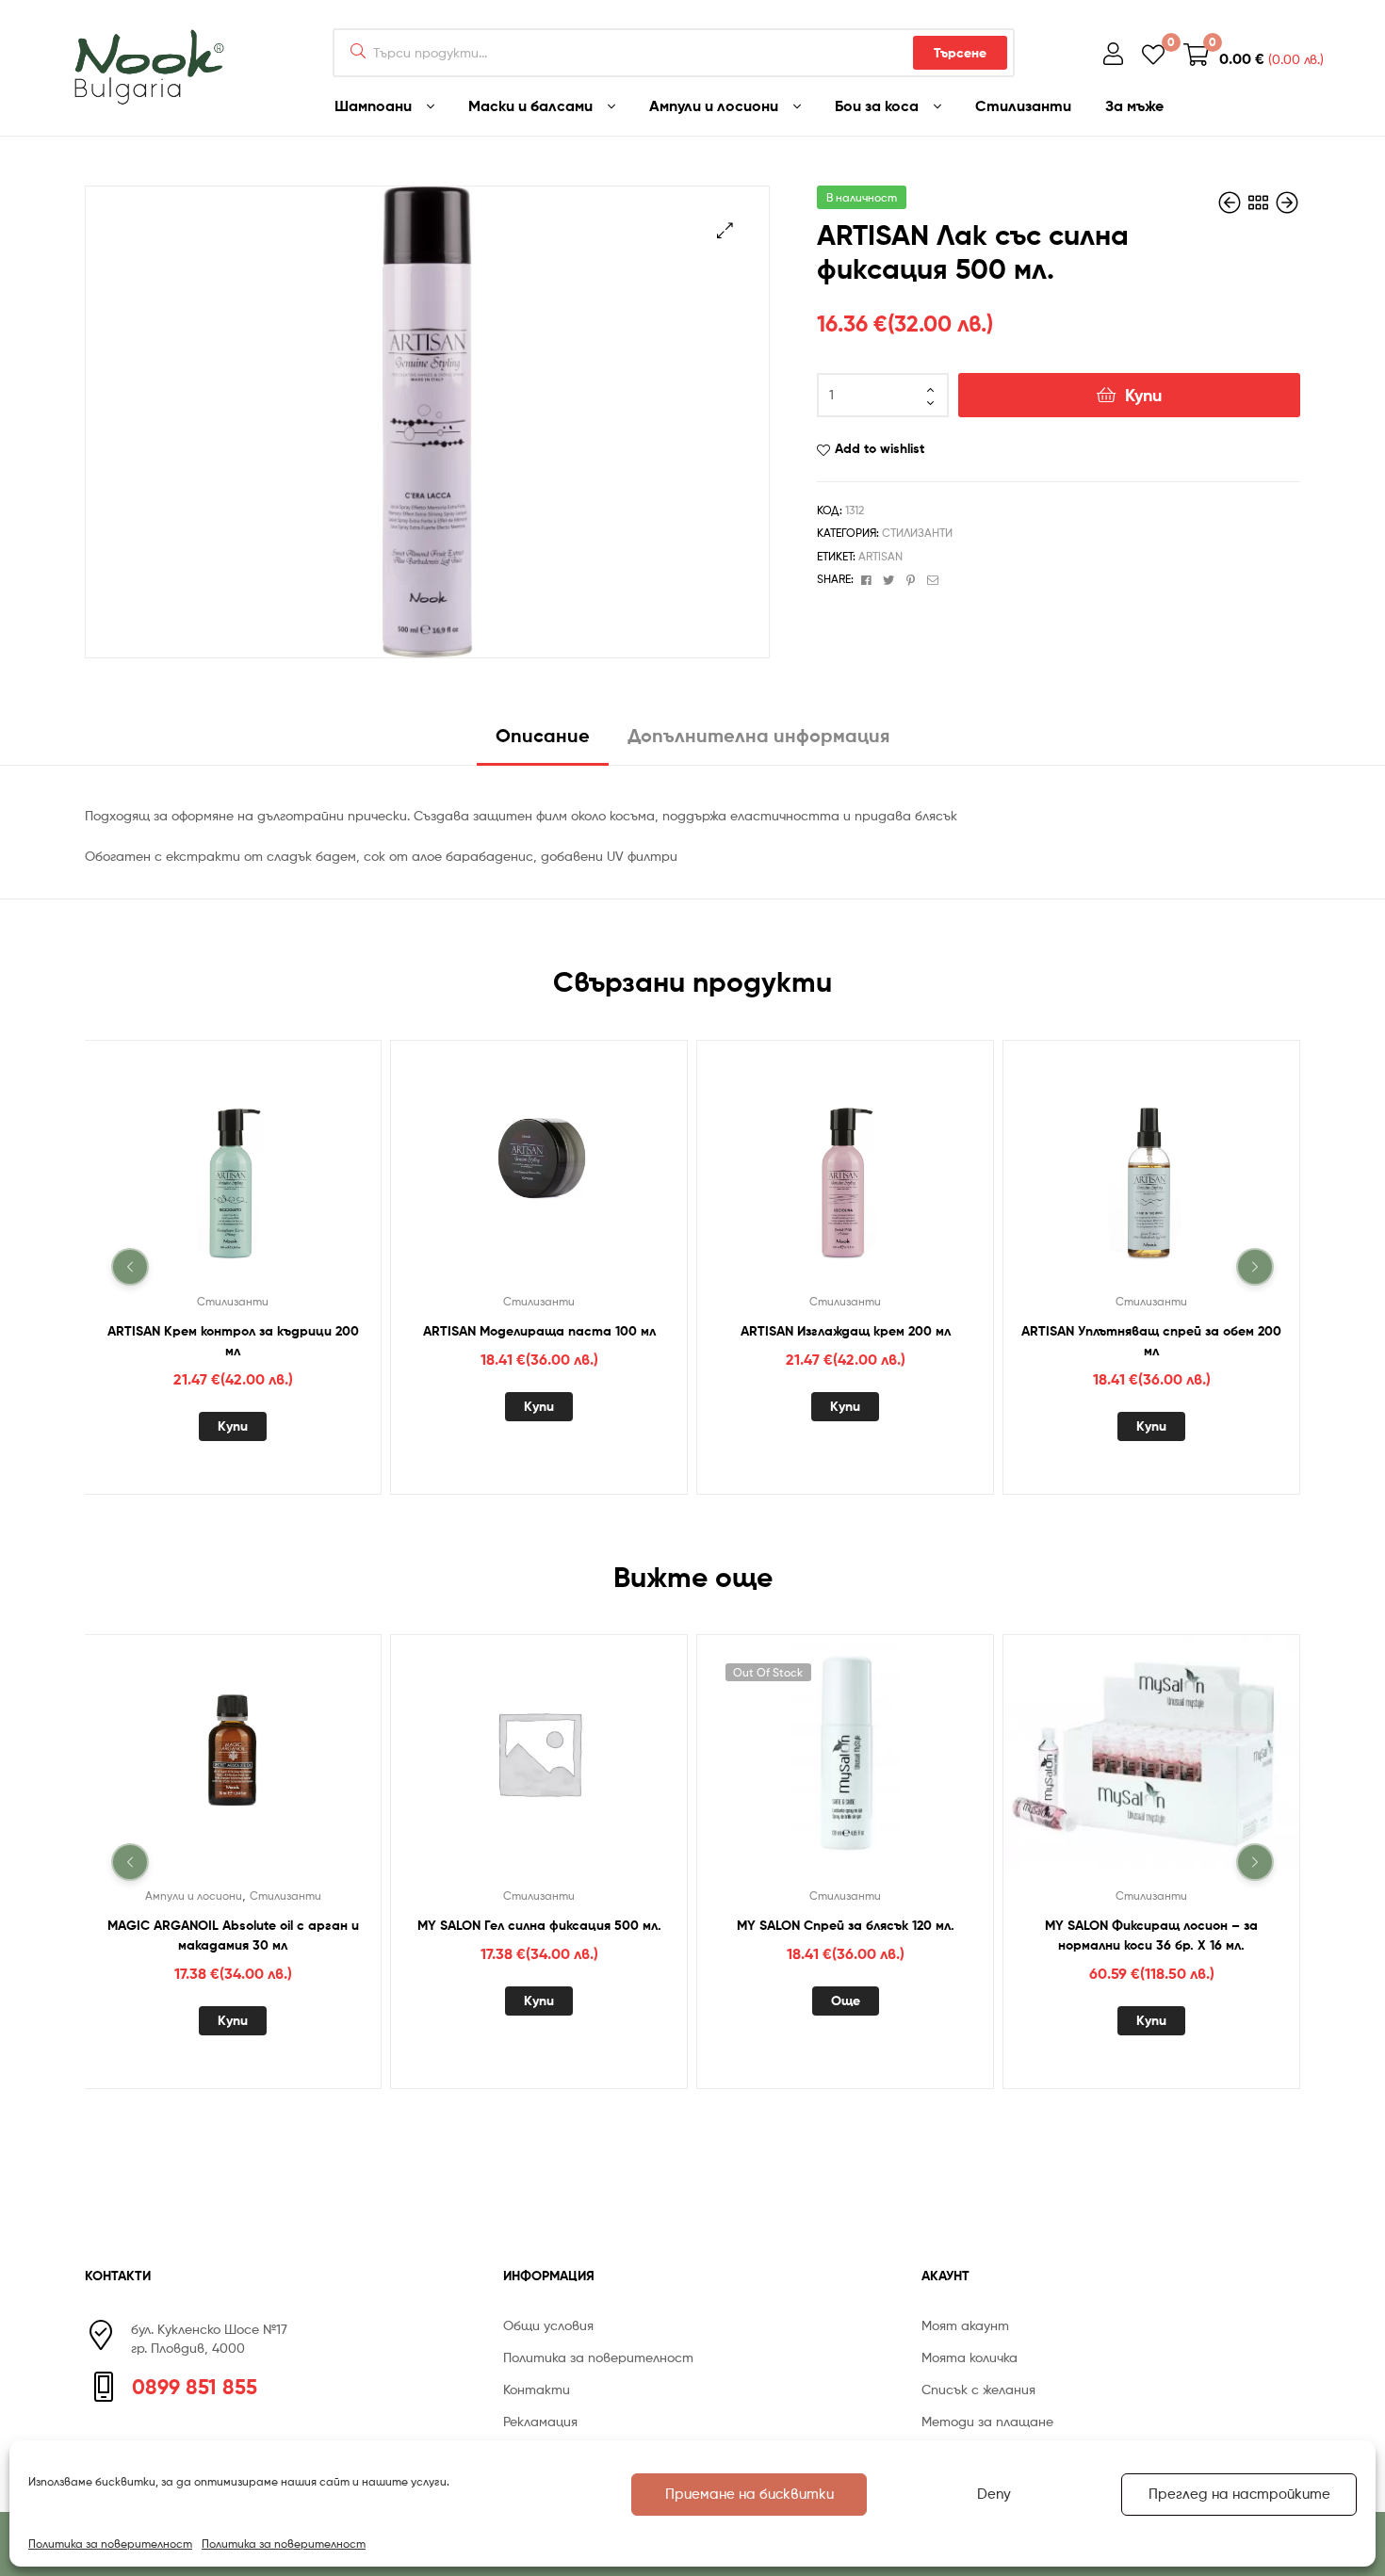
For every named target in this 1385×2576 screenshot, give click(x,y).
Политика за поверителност (110, 2544)
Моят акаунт (965, 2325)
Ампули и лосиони (194, 1896)
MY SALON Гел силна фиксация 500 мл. (539, 1925)
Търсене (960, 53)
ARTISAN (880, 556)
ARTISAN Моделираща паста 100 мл (539, 1330)
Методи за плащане (987, 2421)
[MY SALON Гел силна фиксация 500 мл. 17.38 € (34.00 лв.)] (1287, 203)
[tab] (543, 743)
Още (846, 2001)
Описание (543, 735)
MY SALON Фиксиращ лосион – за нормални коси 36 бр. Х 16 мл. (1151, 1935)
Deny (994, 2494)
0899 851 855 (195, 2387)
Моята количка (969, 2357)
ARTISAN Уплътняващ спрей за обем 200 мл (1151, 1340)
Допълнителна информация (758, 735)
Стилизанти (917, 533)
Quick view (255, 1170)
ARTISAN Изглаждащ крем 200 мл (846, 1330)
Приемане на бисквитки (750, 2494)
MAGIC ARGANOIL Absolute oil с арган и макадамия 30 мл (233, 1935)
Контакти (537, 2389)
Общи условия (548, 2325)
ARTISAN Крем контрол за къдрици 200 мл (233, 1340)
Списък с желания (978, 2389)
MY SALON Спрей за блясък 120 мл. (846, 1925)
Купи (1143, 395)
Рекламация (540, 2421)
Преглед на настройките (1239, 2494)
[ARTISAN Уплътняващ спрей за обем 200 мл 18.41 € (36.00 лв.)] (1231, 203)
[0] (1153, 53)
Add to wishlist (880, 448)
